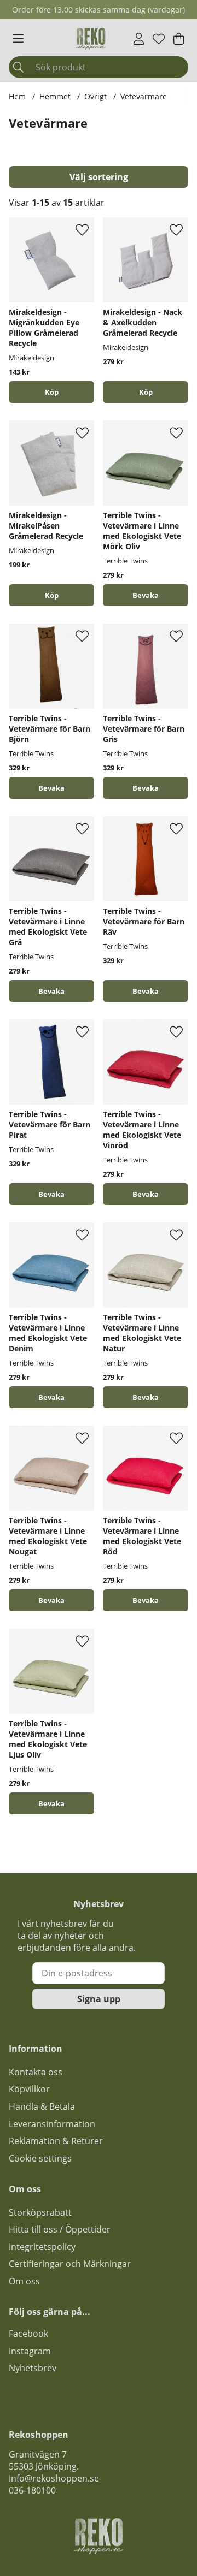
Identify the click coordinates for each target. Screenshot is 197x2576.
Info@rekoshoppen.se (54, 2478)
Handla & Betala (42, 2106)
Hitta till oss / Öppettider (60, 2229)
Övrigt (95, 96)
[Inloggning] (139, 39)
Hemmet (55, 96)
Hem (17, 96)
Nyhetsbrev (33, 2368)
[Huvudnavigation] (18, 39)
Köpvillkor (29, 2089)
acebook (31, 2334)
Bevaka (146, 595)
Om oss (24, 2281)
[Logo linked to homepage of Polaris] (91, 39)
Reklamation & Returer (56, 2141)
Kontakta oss (36, 2072)
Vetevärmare (144, 96)
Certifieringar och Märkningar (70, 2264)
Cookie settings (40, 2158)
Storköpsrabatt (40, 2212)
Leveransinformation (52, 2124)
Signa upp (99, 1999)
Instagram (30, 2351)
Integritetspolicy (42, 2247)
